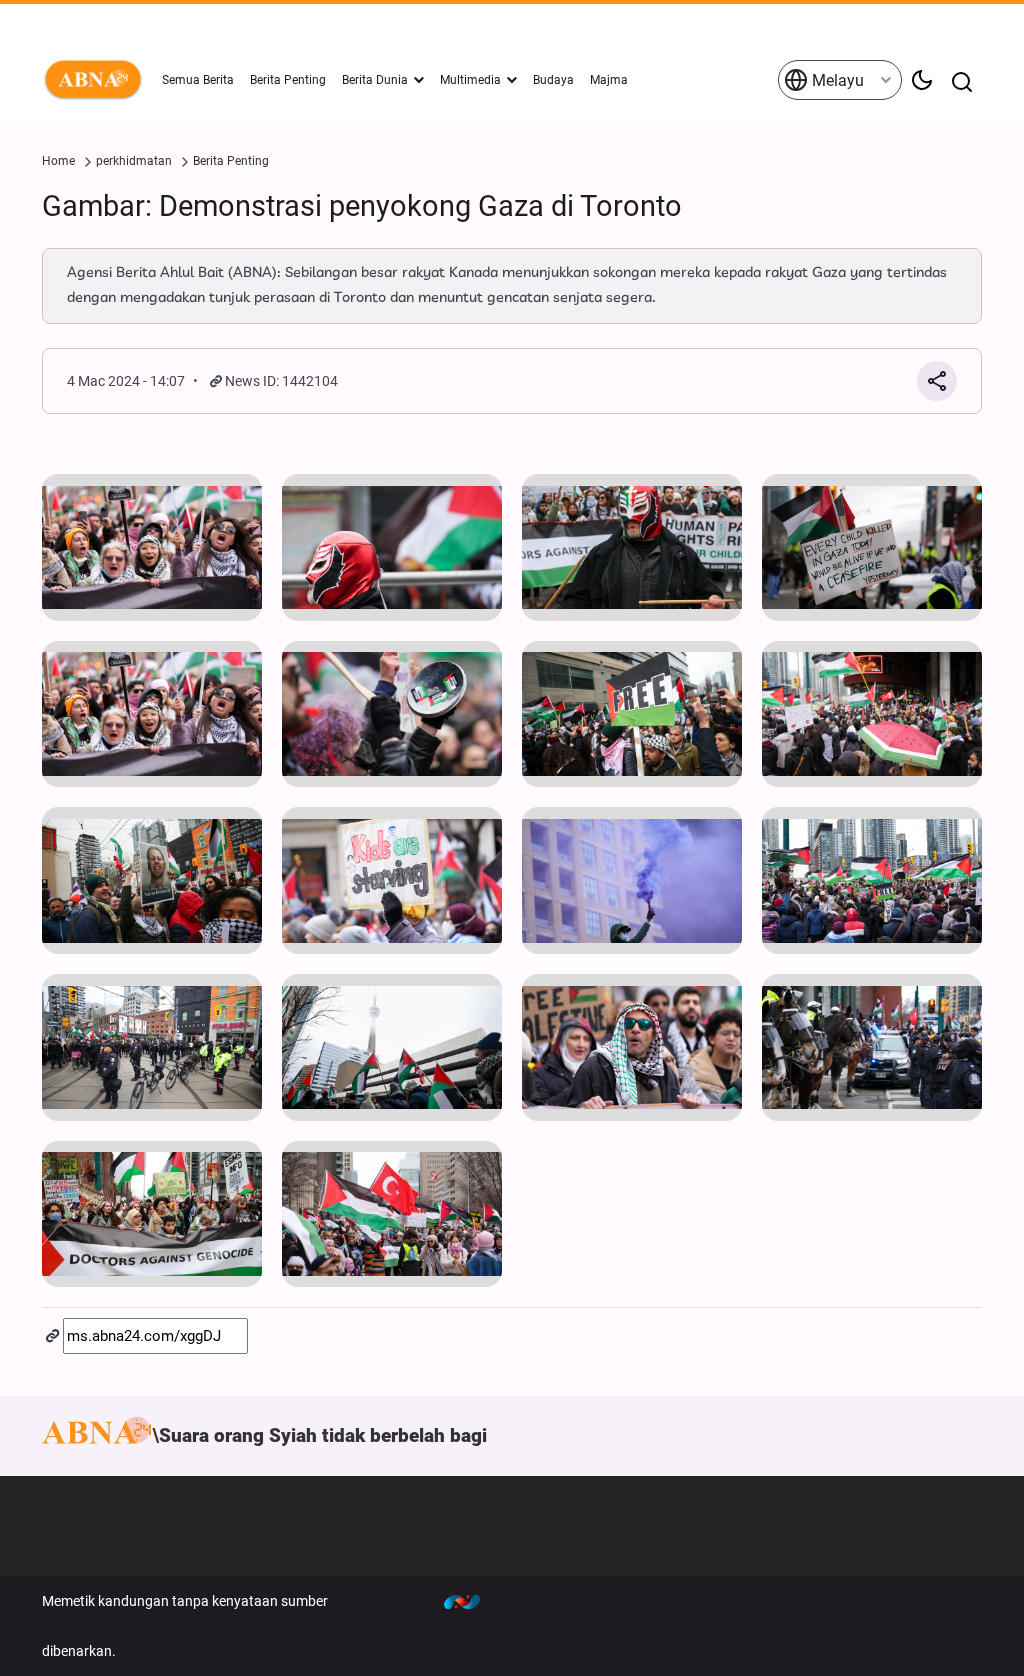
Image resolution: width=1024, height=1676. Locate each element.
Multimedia (470, 80)
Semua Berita (198, 80)
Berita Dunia (375, 80)
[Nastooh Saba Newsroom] (472, 1601)
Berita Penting (288, 80)
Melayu (836, 80)
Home (58, 161)
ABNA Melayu (97, 80)
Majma (609, 80)
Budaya (553, 80)
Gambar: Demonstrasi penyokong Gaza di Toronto (362, 206)
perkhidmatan (134, 161)
